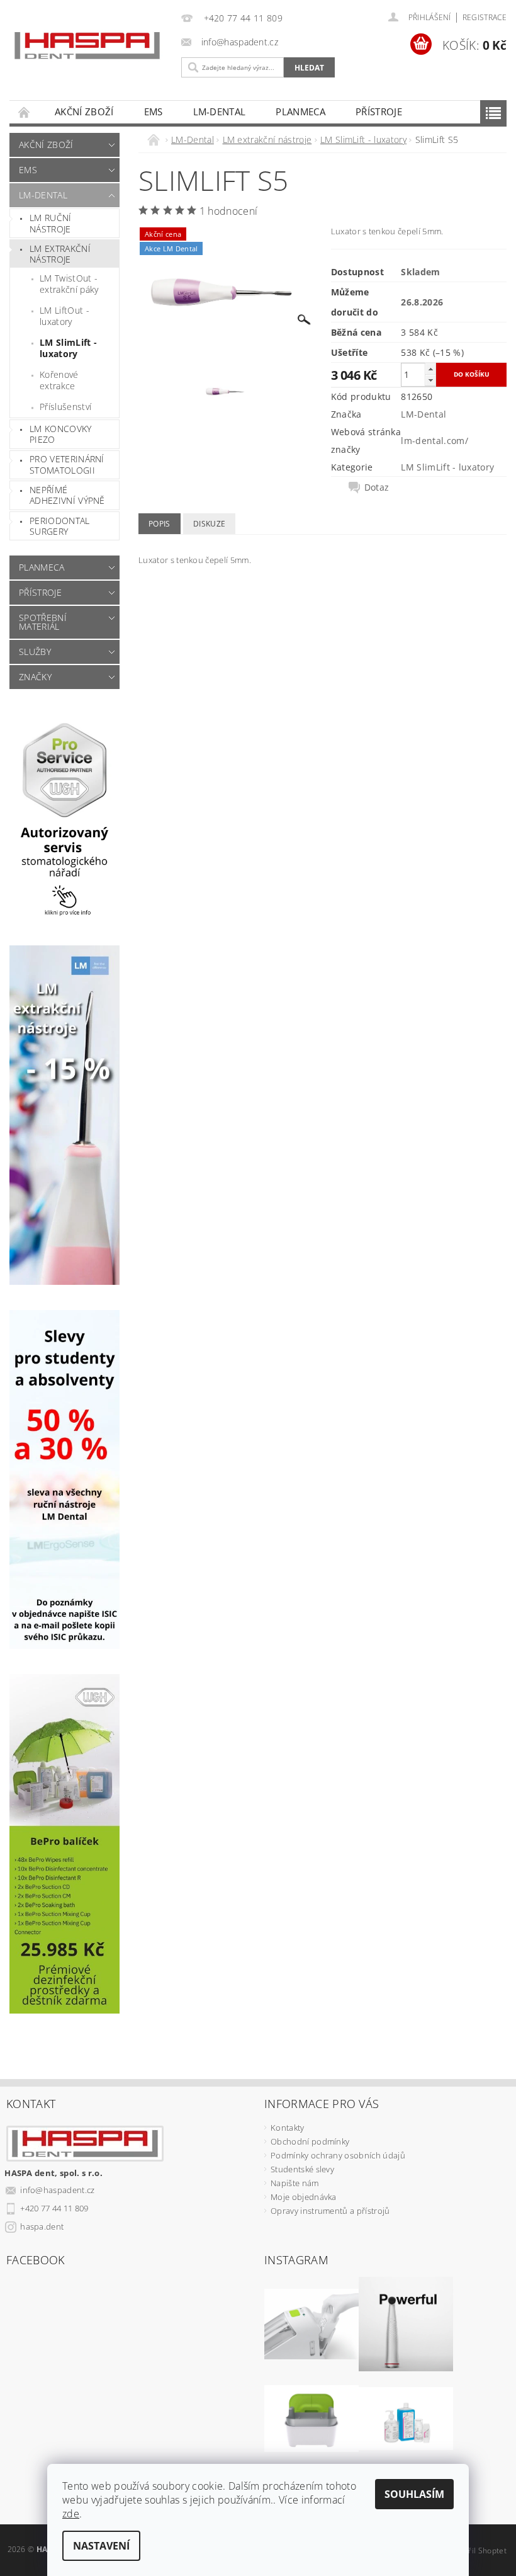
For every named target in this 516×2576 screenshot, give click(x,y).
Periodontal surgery (60, 526)
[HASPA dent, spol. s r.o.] (87, 46)
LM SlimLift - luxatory (68, 348)
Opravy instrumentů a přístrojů (330, 2211)
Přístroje (379, 111)
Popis (160, 524)
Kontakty (288, 2128)
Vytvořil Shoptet (478, 2550)
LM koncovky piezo (61, 434)
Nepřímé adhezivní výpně (67, 495)
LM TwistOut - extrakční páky (69, 284)
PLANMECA (300, 111)
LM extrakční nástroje (60, 254)
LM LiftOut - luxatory (64, 316)
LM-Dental (220, 111)
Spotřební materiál (43, 622)
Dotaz (377, 487)
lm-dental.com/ (434, 441)
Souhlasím (414, 2494)
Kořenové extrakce (59, 380)
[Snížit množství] (430, 380)
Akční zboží (84, 111)
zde (71, 2514)
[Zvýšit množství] (430, 369)
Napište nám (295, 2183)
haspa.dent (42, 2226)
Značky (35, 677)
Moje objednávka (304, 2197)
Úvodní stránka (25, 112)
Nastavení (101, 2546)
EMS (154, 111)
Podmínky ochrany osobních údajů (338, 2155)
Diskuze (209, 524)
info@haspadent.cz (57, 2190)
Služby (35, 652)
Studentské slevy (302, 2169)
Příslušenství (65, 407)
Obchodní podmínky (310, 2141)
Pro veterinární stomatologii (67, 464)
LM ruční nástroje (51, 223)
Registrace (485, 17)
